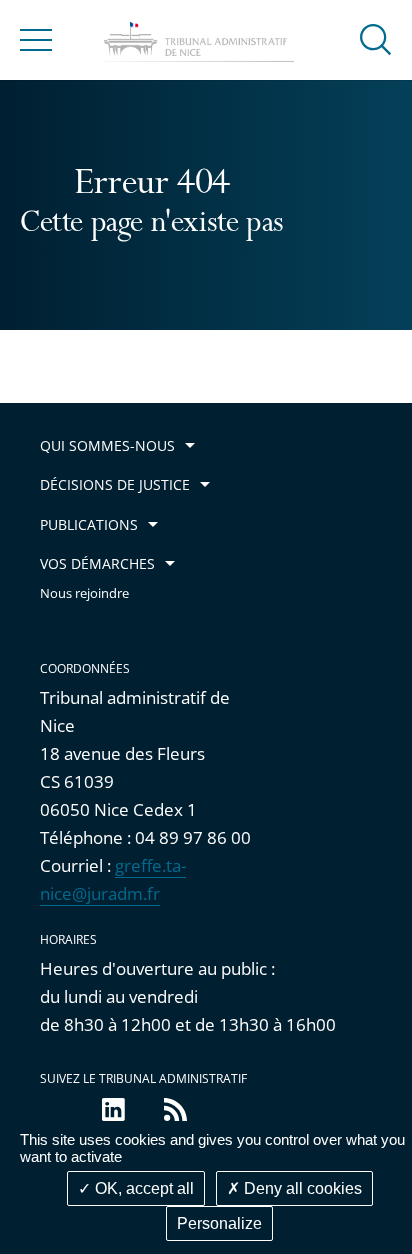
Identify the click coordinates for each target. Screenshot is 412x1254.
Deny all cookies (301, 1188)
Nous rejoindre (84, 593)
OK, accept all (142, 1188)
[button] (376, 38)
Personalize (219, 1223)
